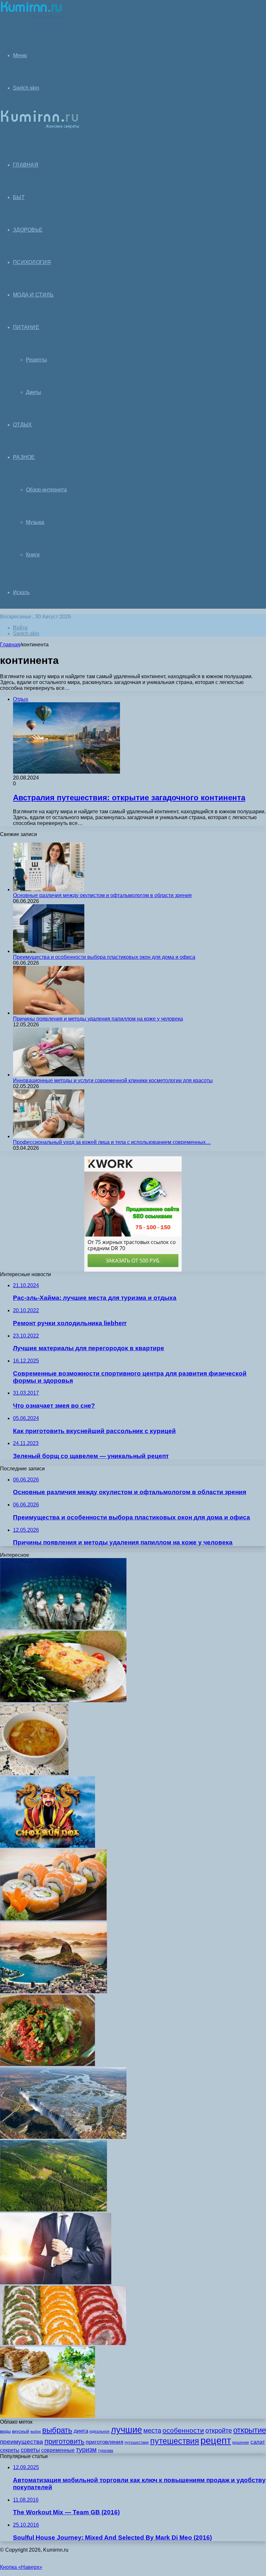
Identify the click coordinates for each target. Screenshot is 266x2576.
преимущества (22, 2442)
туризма (106, 2451)
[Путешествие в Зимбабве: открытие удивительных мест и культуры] (63, 2137)
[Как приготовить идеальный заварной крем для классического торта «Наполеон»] (48, 2416)
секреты (10, 2450)
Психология (32, 262)
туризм (86, 2450)
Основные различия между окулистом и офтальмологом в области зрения (102, 895)
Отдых (23, 425)
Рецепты (36, 360)
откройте (219, 2430)
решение (241, 2443)
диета (81, 2431)
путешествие (137, 2443)
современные (58, 2450)
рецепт (216, 2440)
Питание (26, 327)
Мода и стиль (33, 295)
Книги (33, 555)
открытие (250, 2430)
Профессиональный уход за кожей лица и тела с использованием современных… (112, 1142)
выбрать (57, 2430)
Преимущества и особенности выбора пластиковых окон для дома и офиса (104, 957)
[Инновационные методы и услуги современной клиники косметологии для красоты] (49, 1075)
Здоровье (28, 230)
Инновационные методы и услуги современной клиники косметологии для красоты (113, 1080)
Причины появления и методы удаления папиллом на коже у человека (98, 1019)
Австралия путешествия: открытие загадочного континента (129, 798)
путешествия (175, 2441)
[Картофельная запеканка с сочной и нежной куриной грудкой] (63, 1700)
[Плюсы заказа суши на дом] (53, 1919)
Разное (24, 457)
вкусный (21, 2431)
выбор (36, 2431)
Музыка (35, 522)
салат (258, 2442)
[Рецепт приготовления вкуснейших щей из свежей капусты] (34, 1773)
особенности (183, 2430)
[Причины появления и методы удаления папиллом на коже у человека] (49, 1013)
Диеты (34, 392)
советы (30, 2450)
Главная (10, 645)
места (152, 2430)
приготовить (64, 2441)
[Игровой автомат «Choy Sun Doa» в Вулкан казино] (48, 1846)
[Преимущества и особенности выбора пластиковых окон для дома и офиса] (49, 951)
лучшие (127, 2430)
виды (5, 2431)
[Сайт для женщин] (31, 18)
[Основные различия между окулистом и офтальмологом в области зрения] (49, 889)
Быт (19, 197)
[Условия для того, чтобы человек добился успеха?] (56, 2283)
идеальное (100, 2431)
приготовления (104, 2442)
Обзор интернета (46, 490)
